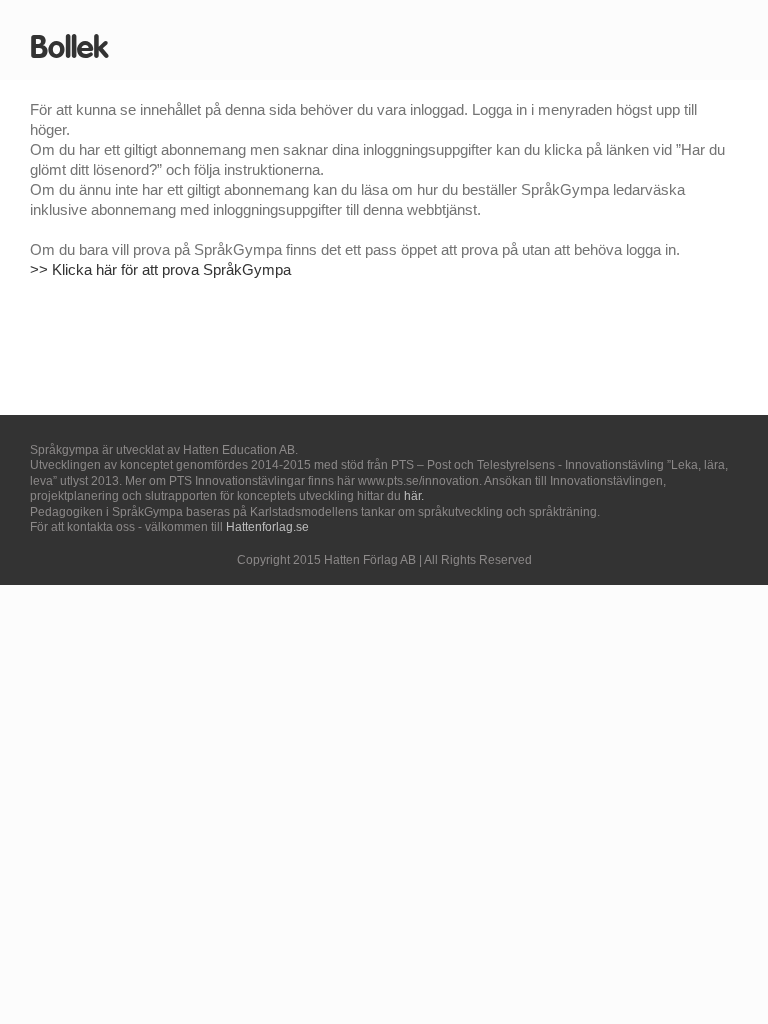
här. (414, 496)
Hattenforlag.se (267, 527)
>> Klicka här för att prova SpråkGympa (160, 269)
